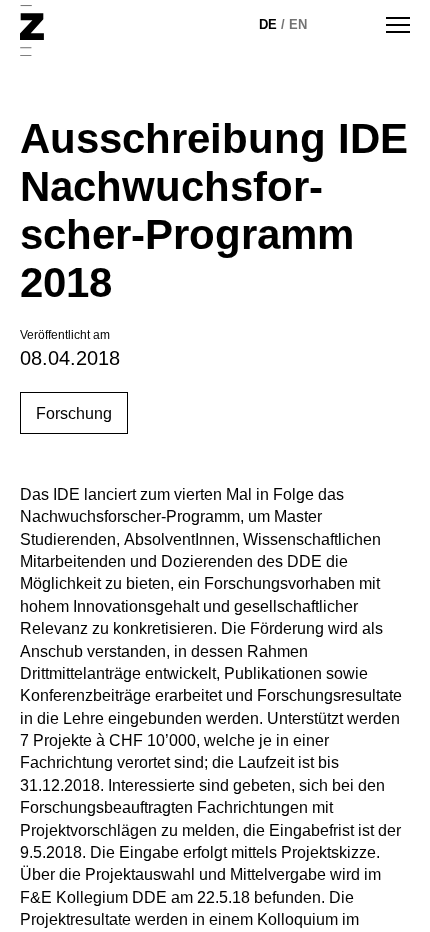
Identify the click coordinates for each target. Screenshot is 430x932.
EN (298, 24)
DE (268, 24)
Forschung (74, 413)
